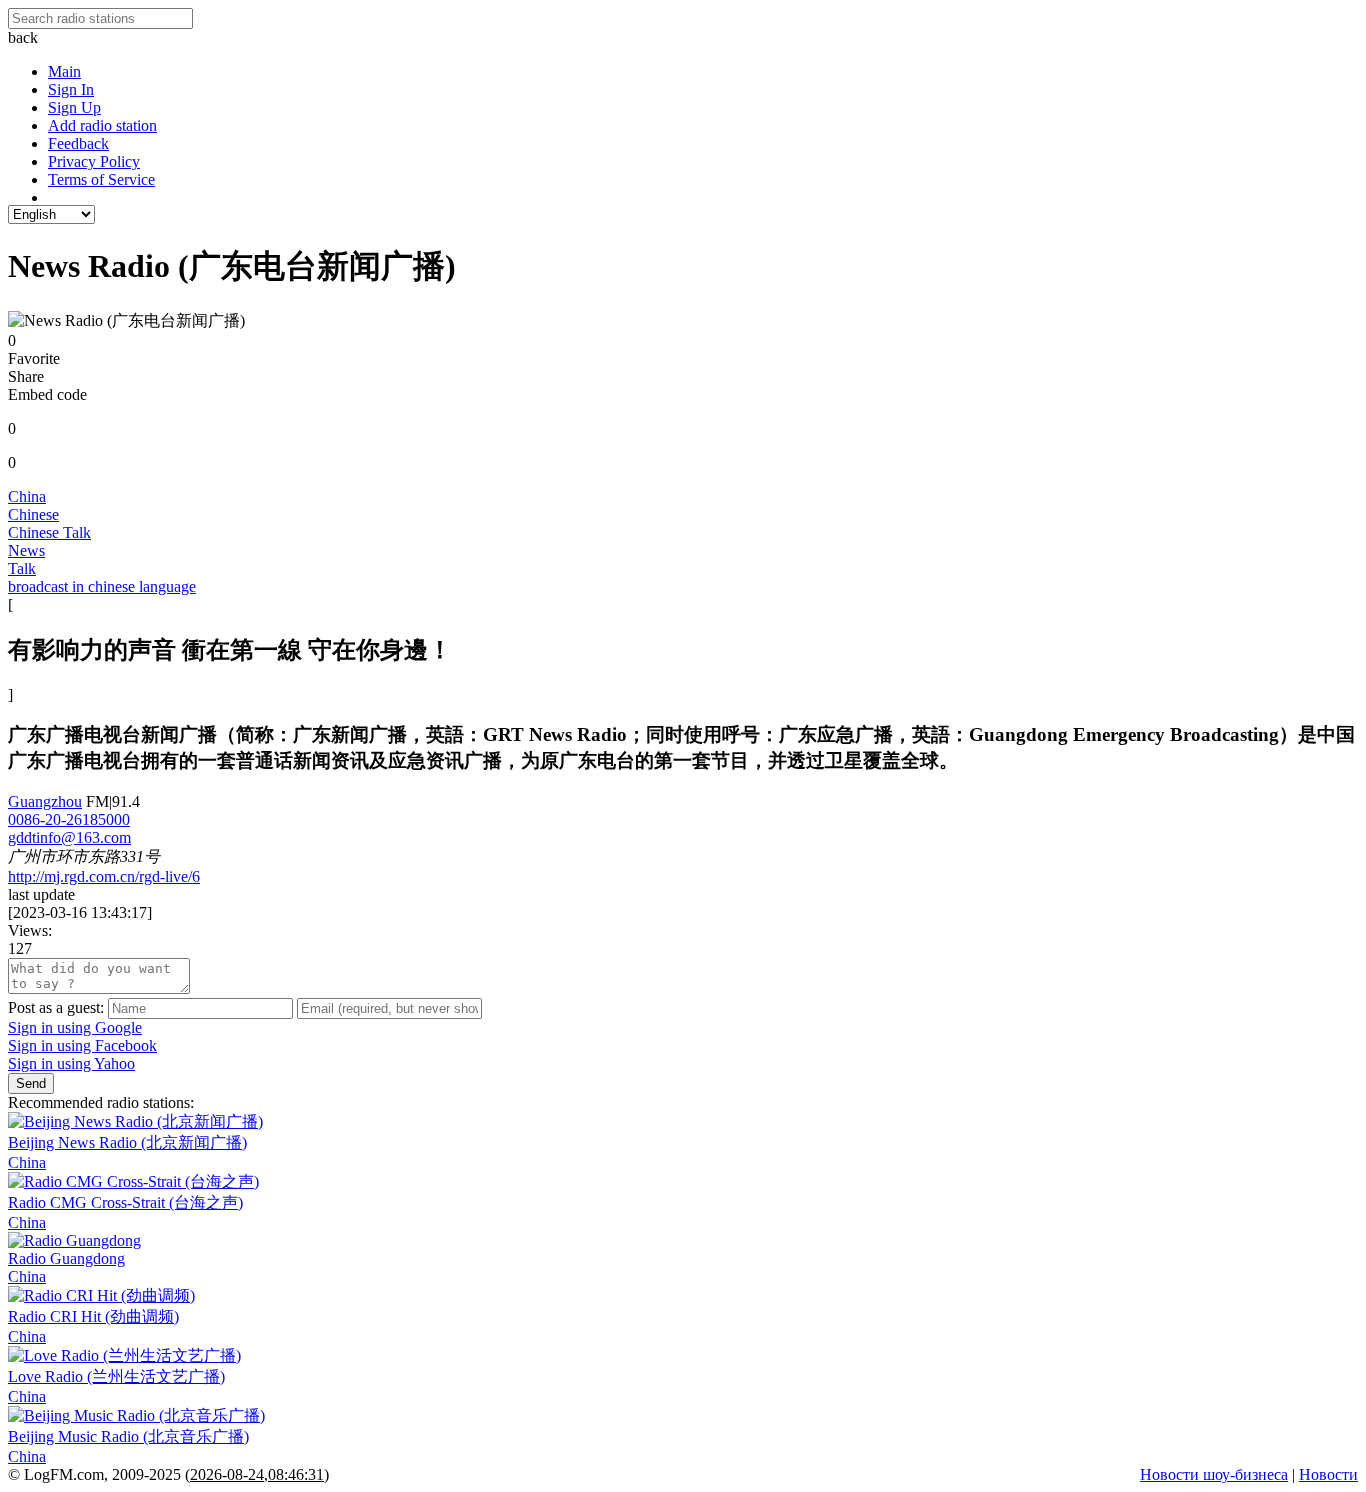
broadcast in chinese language (102, 586)
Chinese (33, 514)
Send (31, 1083)
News (26, 550)
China (27, 496)
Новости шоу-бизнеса (1214, 1474)
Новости (1328, 1474)
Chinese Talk (49, 532)
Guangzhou (45, 801)
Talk (22, 568)
